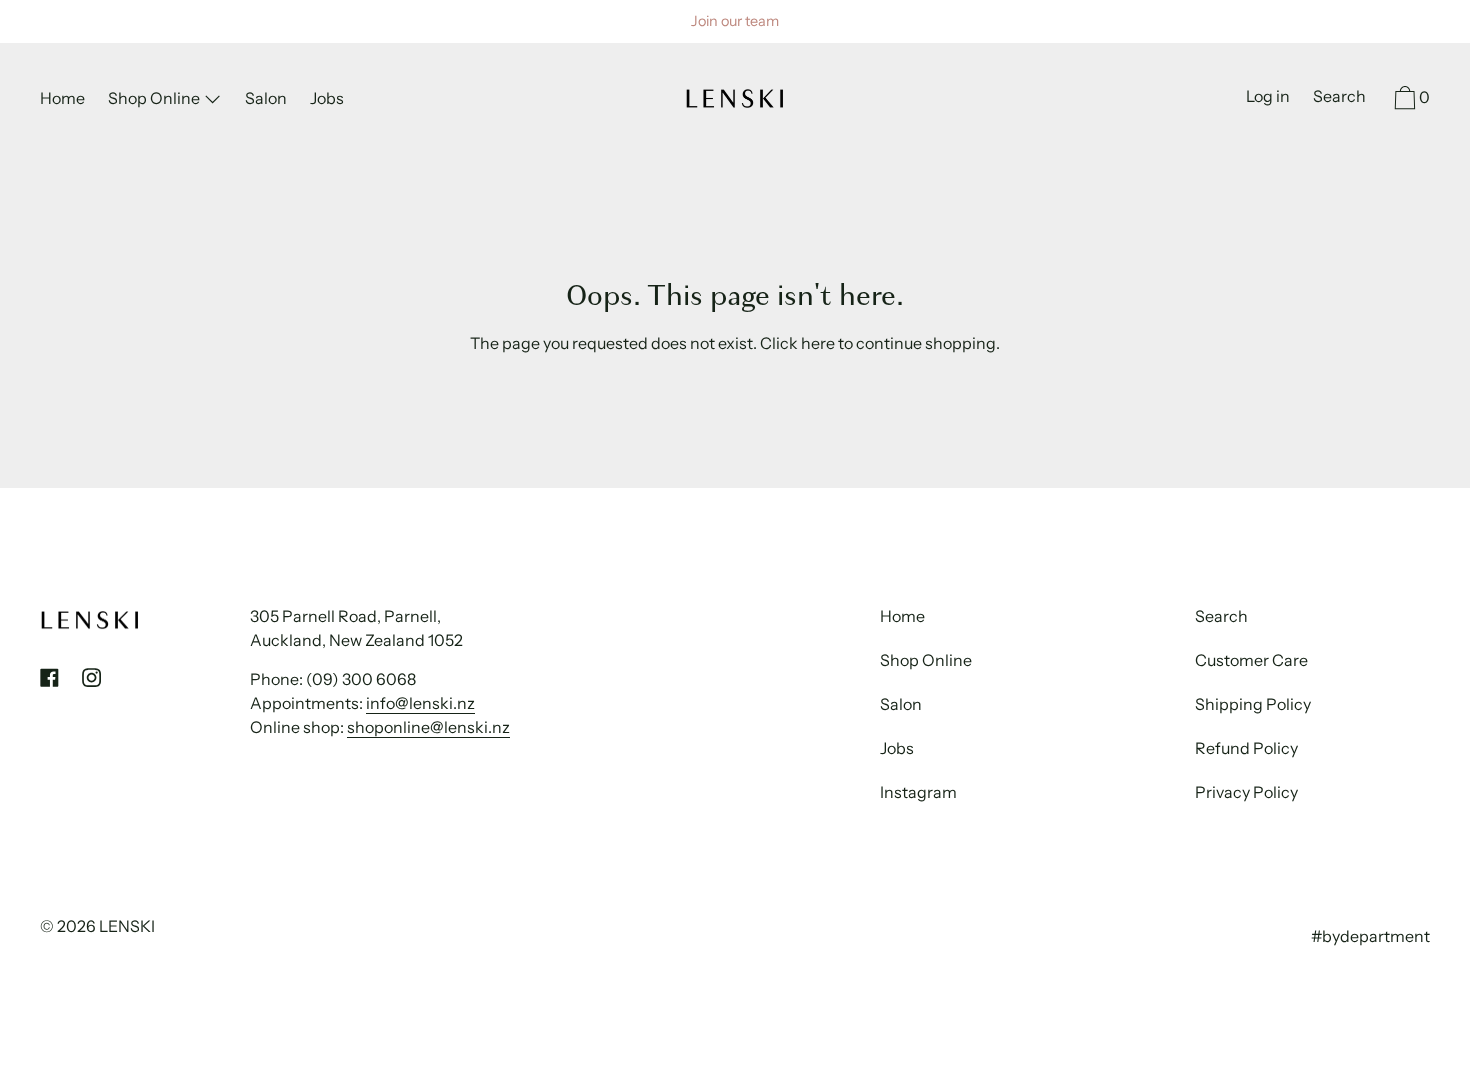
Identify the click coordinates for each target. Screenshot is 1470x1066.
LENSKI (127, 926)
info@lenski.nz (420, 703)
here (818, 343)
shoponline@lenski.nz (428, 727)
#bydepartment (1370, 936)
